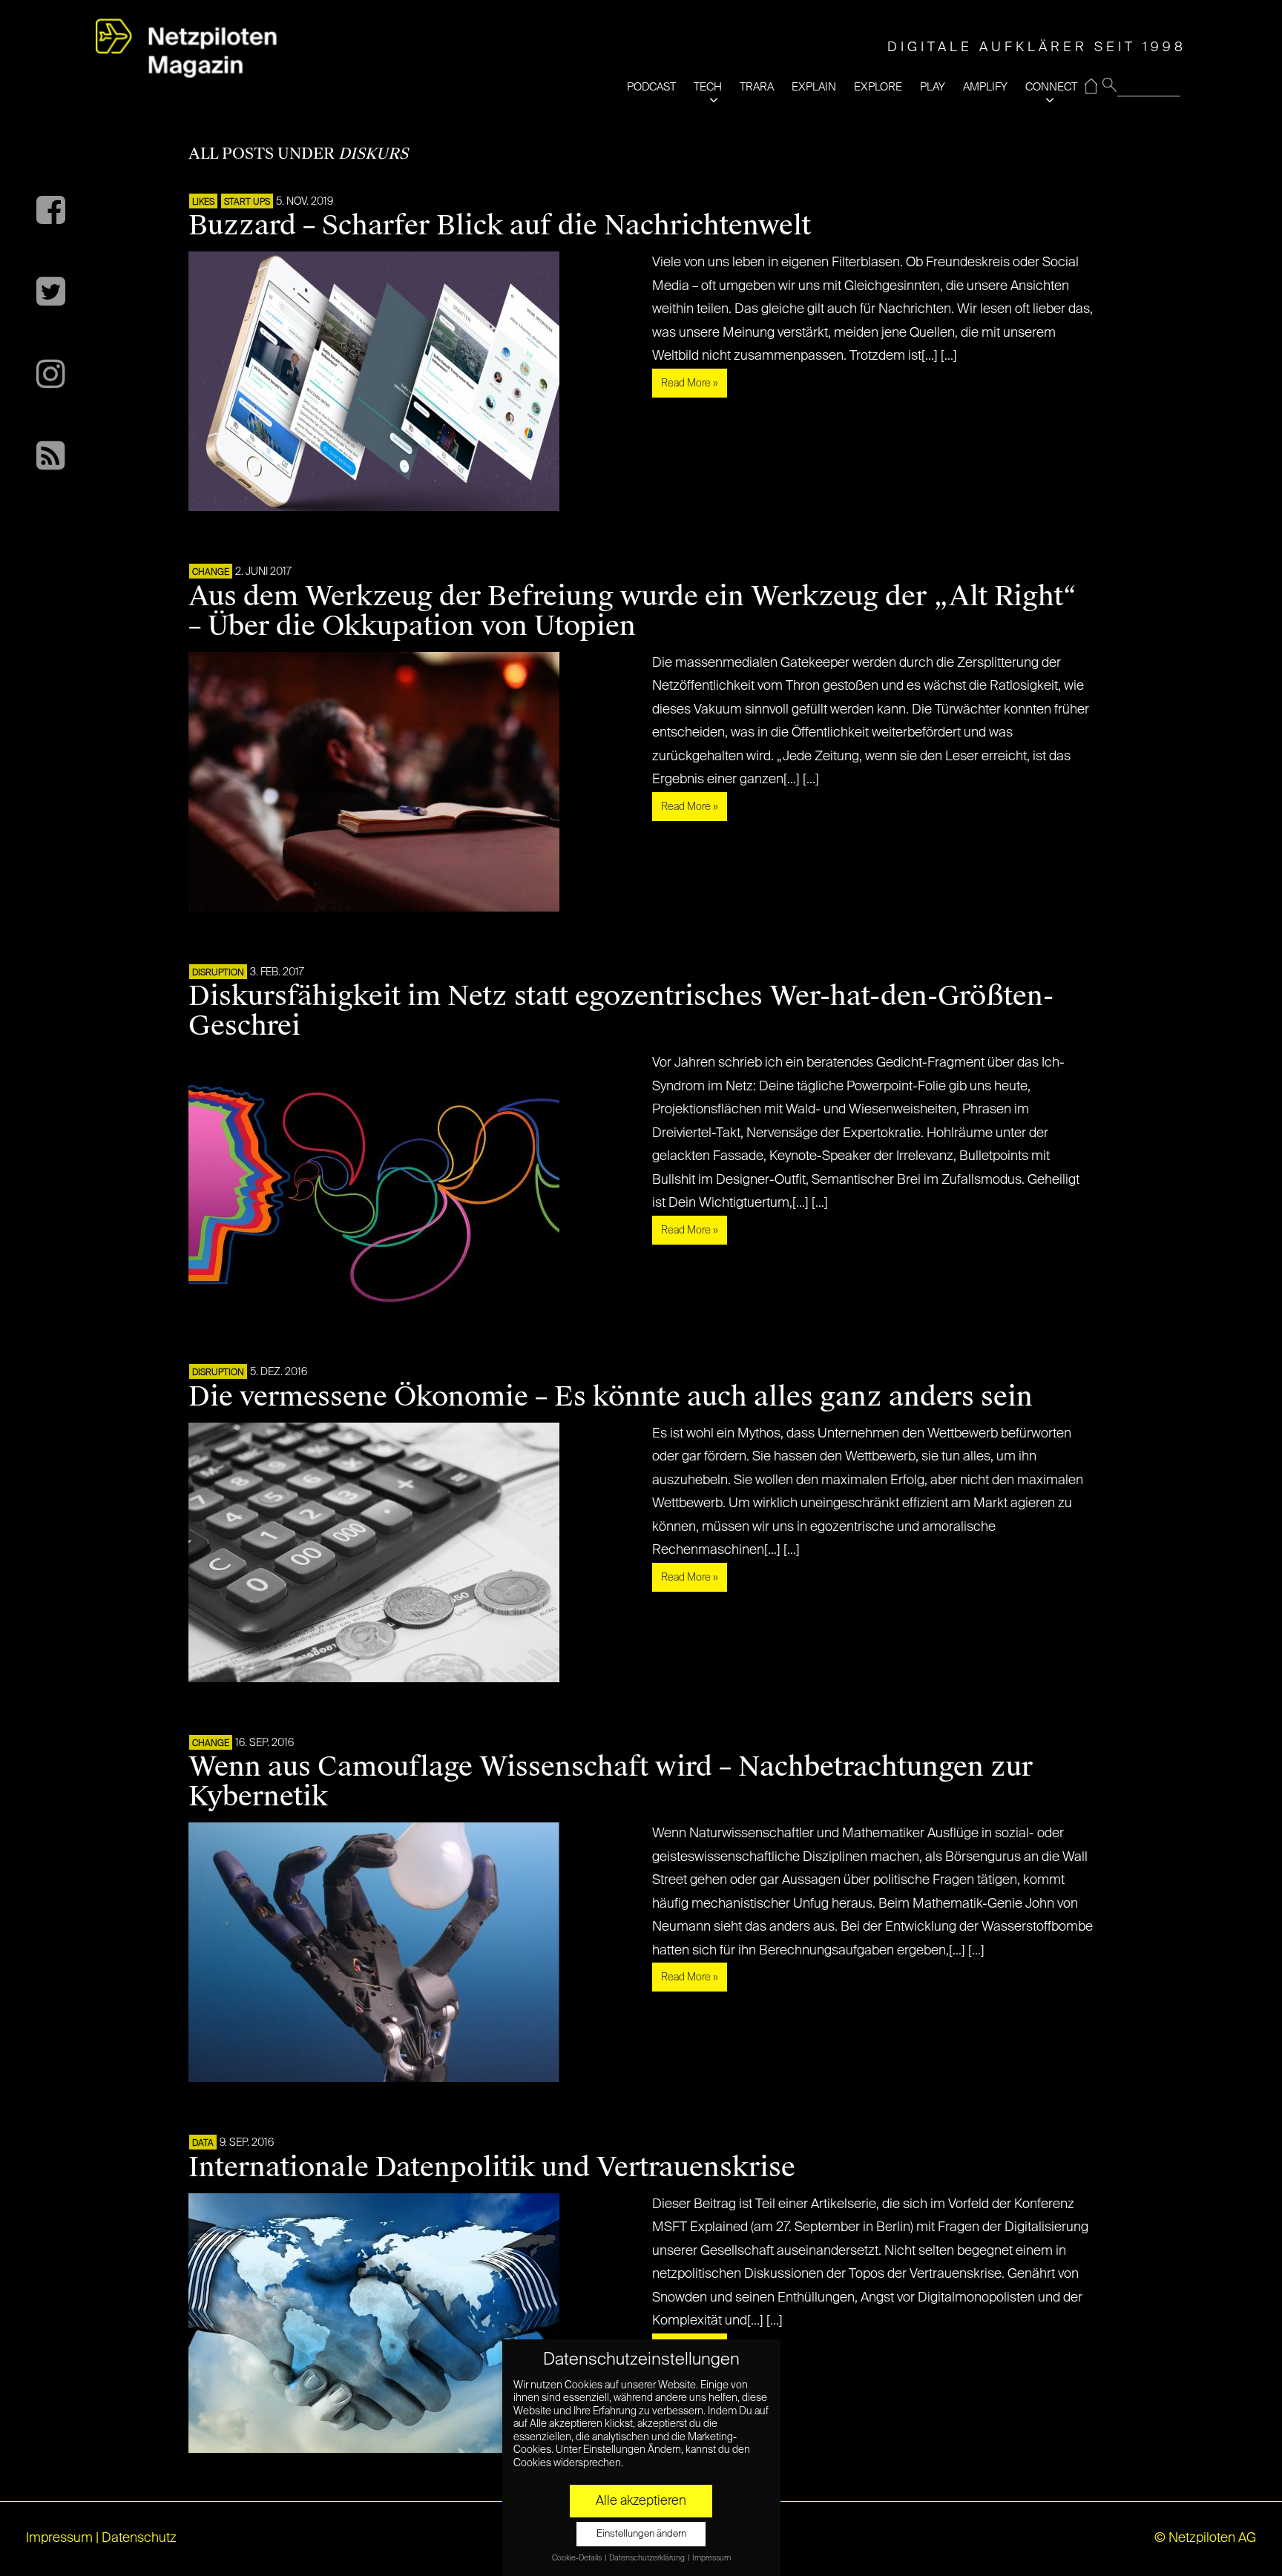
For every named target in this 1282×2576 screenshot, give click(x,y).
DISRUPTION (218, 973)
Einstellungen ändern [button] (641, 2534)
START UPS (247, 202)
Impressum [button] (711, 2558)
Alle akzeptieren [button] (641, 2501)
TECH (708, 87)
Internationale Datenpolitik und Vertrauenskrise (492, 2167)
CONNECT (1051, 87)
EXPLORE (878, 87)
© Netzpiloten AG (1205, 2538)
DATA (203, 2144)
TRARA (757, 87)
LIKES (203, 202)
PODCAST (651, 87)
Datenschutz (139, 2538)
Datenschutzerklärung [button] (648, 2558)
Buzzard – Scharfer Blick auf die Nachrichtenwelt (500, 225)
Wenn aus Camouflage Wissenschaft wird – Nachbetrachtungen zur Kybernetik (611, 1782)
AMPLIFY (985, 87)
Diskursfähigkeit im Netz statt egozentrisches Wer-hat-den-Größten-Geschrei (621, 1011)
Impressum (59, 2538)
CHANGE (211, 573)
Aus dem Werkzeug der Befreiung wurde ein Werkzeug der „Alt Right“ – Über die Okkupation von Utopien (632, 611)
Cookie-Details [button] (578, 2558)
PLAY (933, 87)
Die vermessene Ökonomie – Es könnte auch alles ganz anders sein (611, 1397)
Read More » (690, 383)
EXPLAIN (814, 87)
